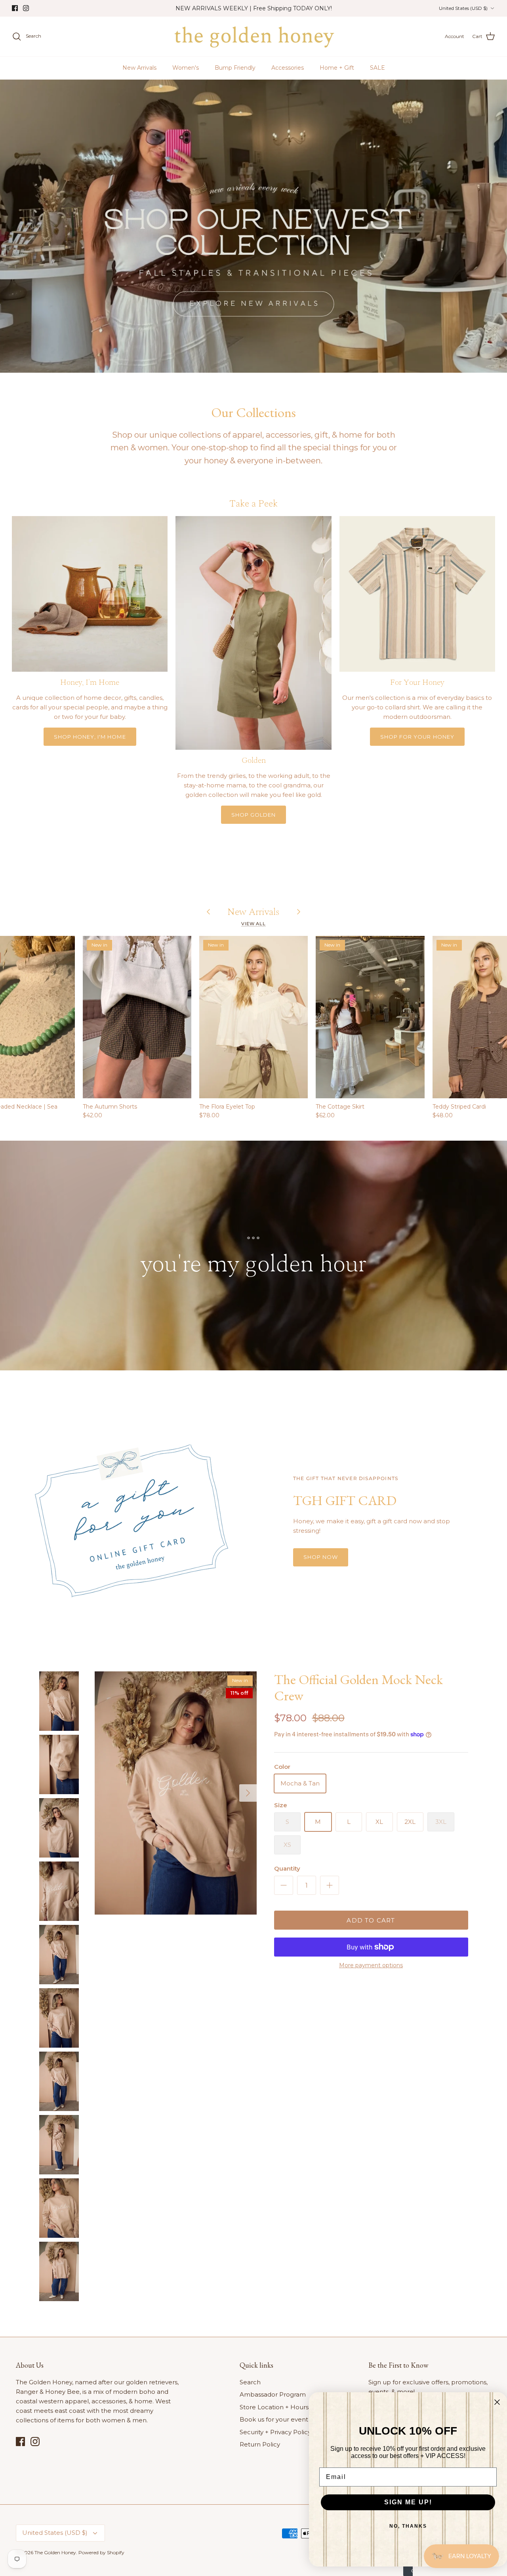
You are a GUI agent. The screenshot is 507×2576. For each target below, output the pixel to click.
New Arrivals (139, 68)
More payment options (371, 1965)
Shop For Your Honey (417, 737)
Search (250, 2382)
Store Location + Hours (274, 2407)
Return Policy (260, 2444)
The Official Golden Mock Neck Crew (358, 1687)
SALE (377, 68)
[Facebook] (15, 8)
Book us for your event (274, 2419)
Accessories (288, 68)
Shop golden (253, 815)
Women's (186, 68)
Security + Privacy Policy (275, 2432)
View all (253, 924)
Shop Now (321, 1557)
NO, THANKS (408, 2526)
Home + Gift (337, 68)
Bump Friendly (235, 68)
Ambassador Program (273, 2394)
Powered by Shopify (101, 2552)
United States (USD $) (463, 8)
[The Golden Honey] (254, 36)
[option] (253, 226)
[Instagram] (26, 8)
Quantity (287, 1868)
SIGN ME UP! (408, 2502)
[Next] (248, 1793)
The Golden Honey (55, 2552)
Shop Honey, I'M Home (90, 737)
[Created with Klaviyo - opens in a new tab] (408, 2571)
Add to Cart (371, 1920)
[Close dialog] (497, 2402)
